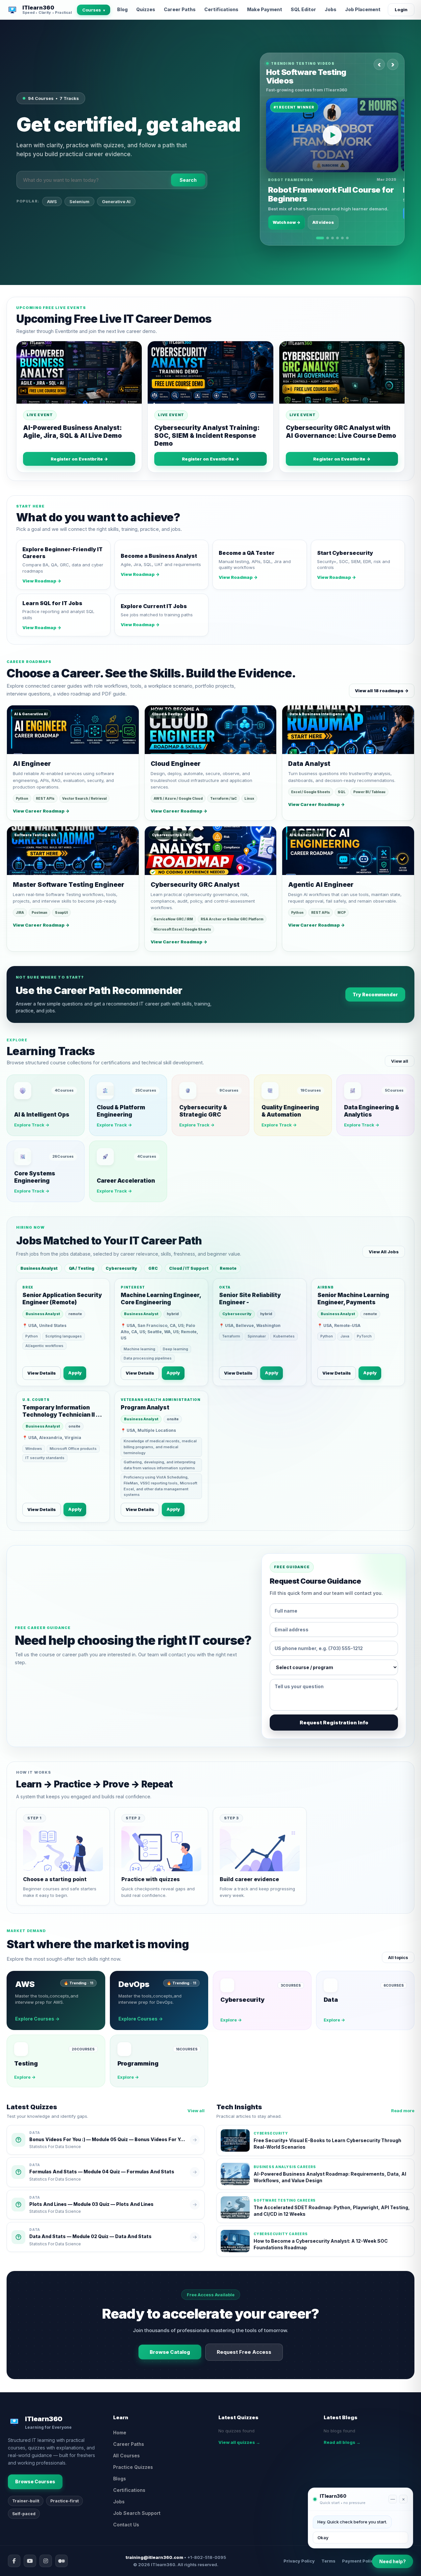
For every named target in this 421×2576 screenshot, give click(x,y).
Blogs (120, 2479)
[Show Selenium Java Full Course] (347, 238)
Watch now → (286, 222)
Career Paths (180, 9)
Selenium (79, 212)
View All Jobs (384, 1252)
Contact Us (126, 2525)
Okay (323, 2538)
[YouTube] (30, 2561)
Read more (403, 2111)
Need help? (393, 2561)
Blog (122, 9)
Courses (94, 10)
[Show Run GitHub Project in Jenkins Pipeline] (333, 238)
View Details (42, 1373)
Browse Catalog (170, 2352)
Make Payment (265, 9)
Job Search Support (137, 2513)
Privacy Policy (299, 2561)
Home (120, 2433)
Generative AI (116, 212)
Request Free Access (244, 2352)
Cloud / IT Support (189, 1268)
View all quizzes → (239, 2442)
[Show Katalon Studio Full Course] (342, 238)
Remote (228, 1268)
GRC (153, 1268)
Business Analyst (39, 1268)
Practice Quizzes (133, 2467)
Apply (75, 1373)
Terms (328, 2561)
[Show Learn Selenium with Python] (328, 238)
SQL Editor (303, 9)
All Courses (126, 2456)
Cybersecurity (121, 1268)
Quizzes (146, 9)
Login (401, 10)
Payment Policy (359, 2561)
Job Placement (363, 9)
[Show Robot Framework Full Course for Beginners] (320, 238)
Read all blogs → (342, 2442)
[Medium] (62, 2561)
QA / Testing (82, 1268)
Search (188, 191)
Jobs (331, 9)
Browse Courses (35, 2481)
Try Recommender (375, 994)
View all (400, 1061)
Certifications (221, 9)
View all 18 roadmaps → (382, 691)
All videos (323, 222)
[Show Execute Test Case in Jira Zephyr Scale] (337, 238)
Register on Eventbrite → (79, 459)
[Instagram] (46, 2561)
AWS (52, 212)
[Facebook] (14, 2561)
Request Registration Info (334, 1723)
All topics (398, 1957)
